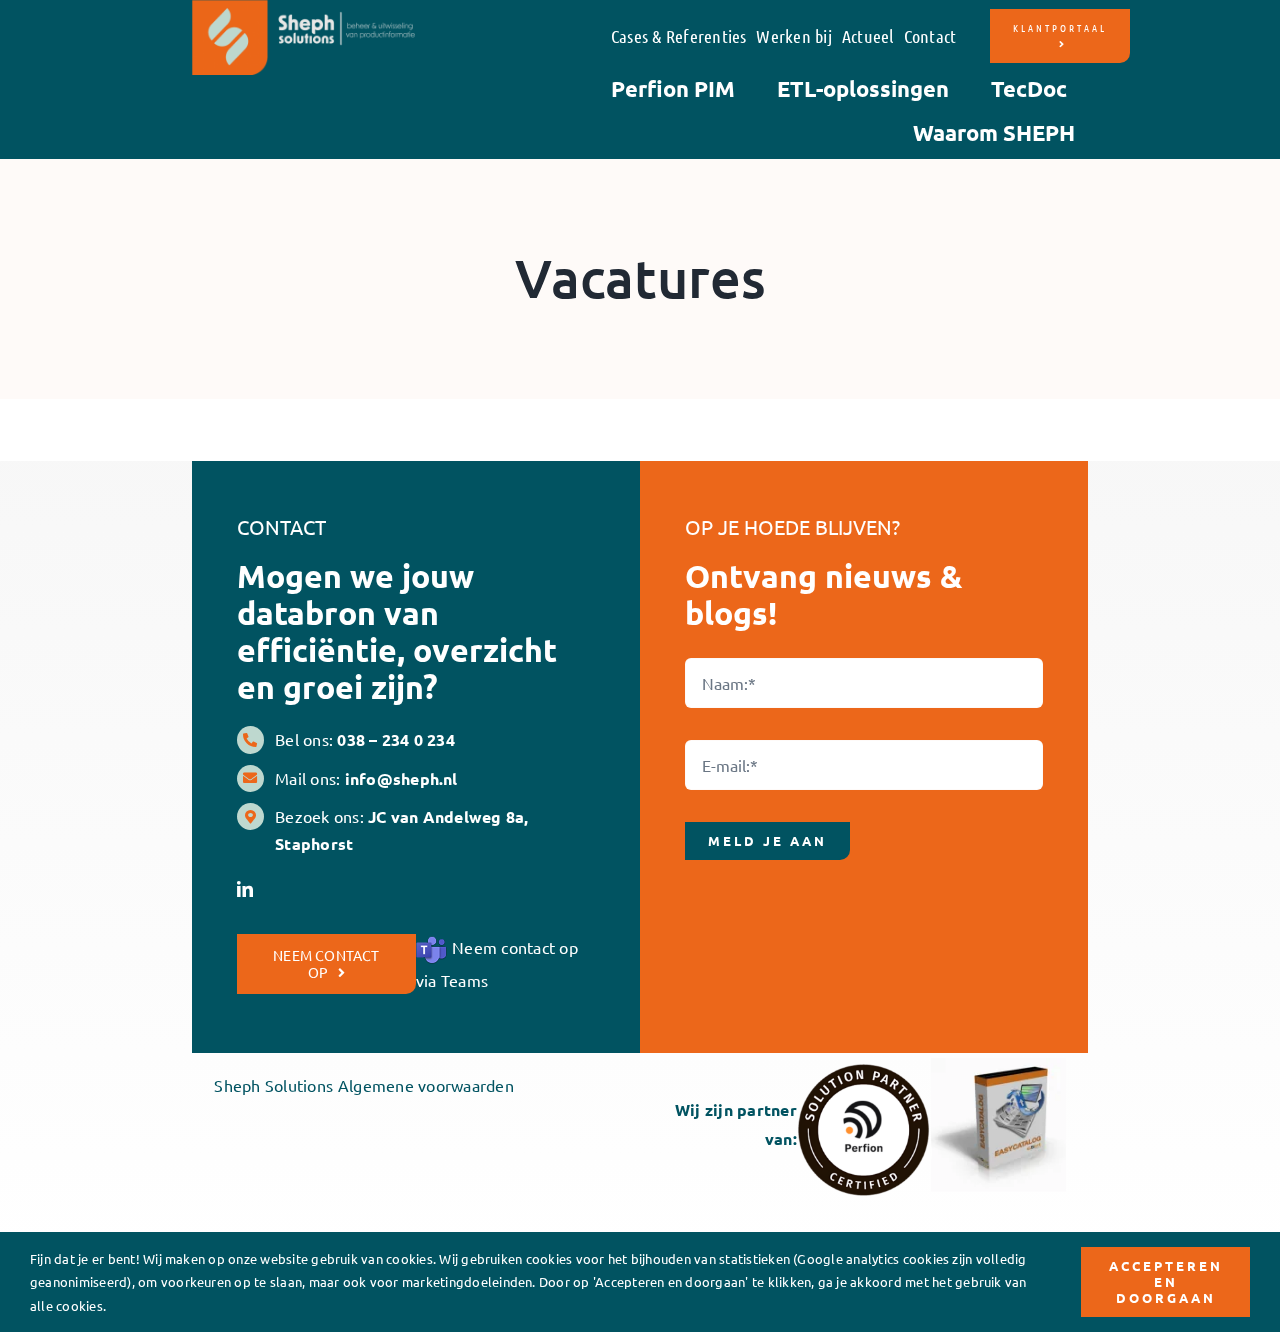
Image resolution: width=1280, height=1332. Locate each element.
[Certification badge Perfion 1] (864, 1071)
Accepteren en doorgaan (1166, 1281)
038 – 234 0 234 (396, 739)
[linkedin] (245, 889)
